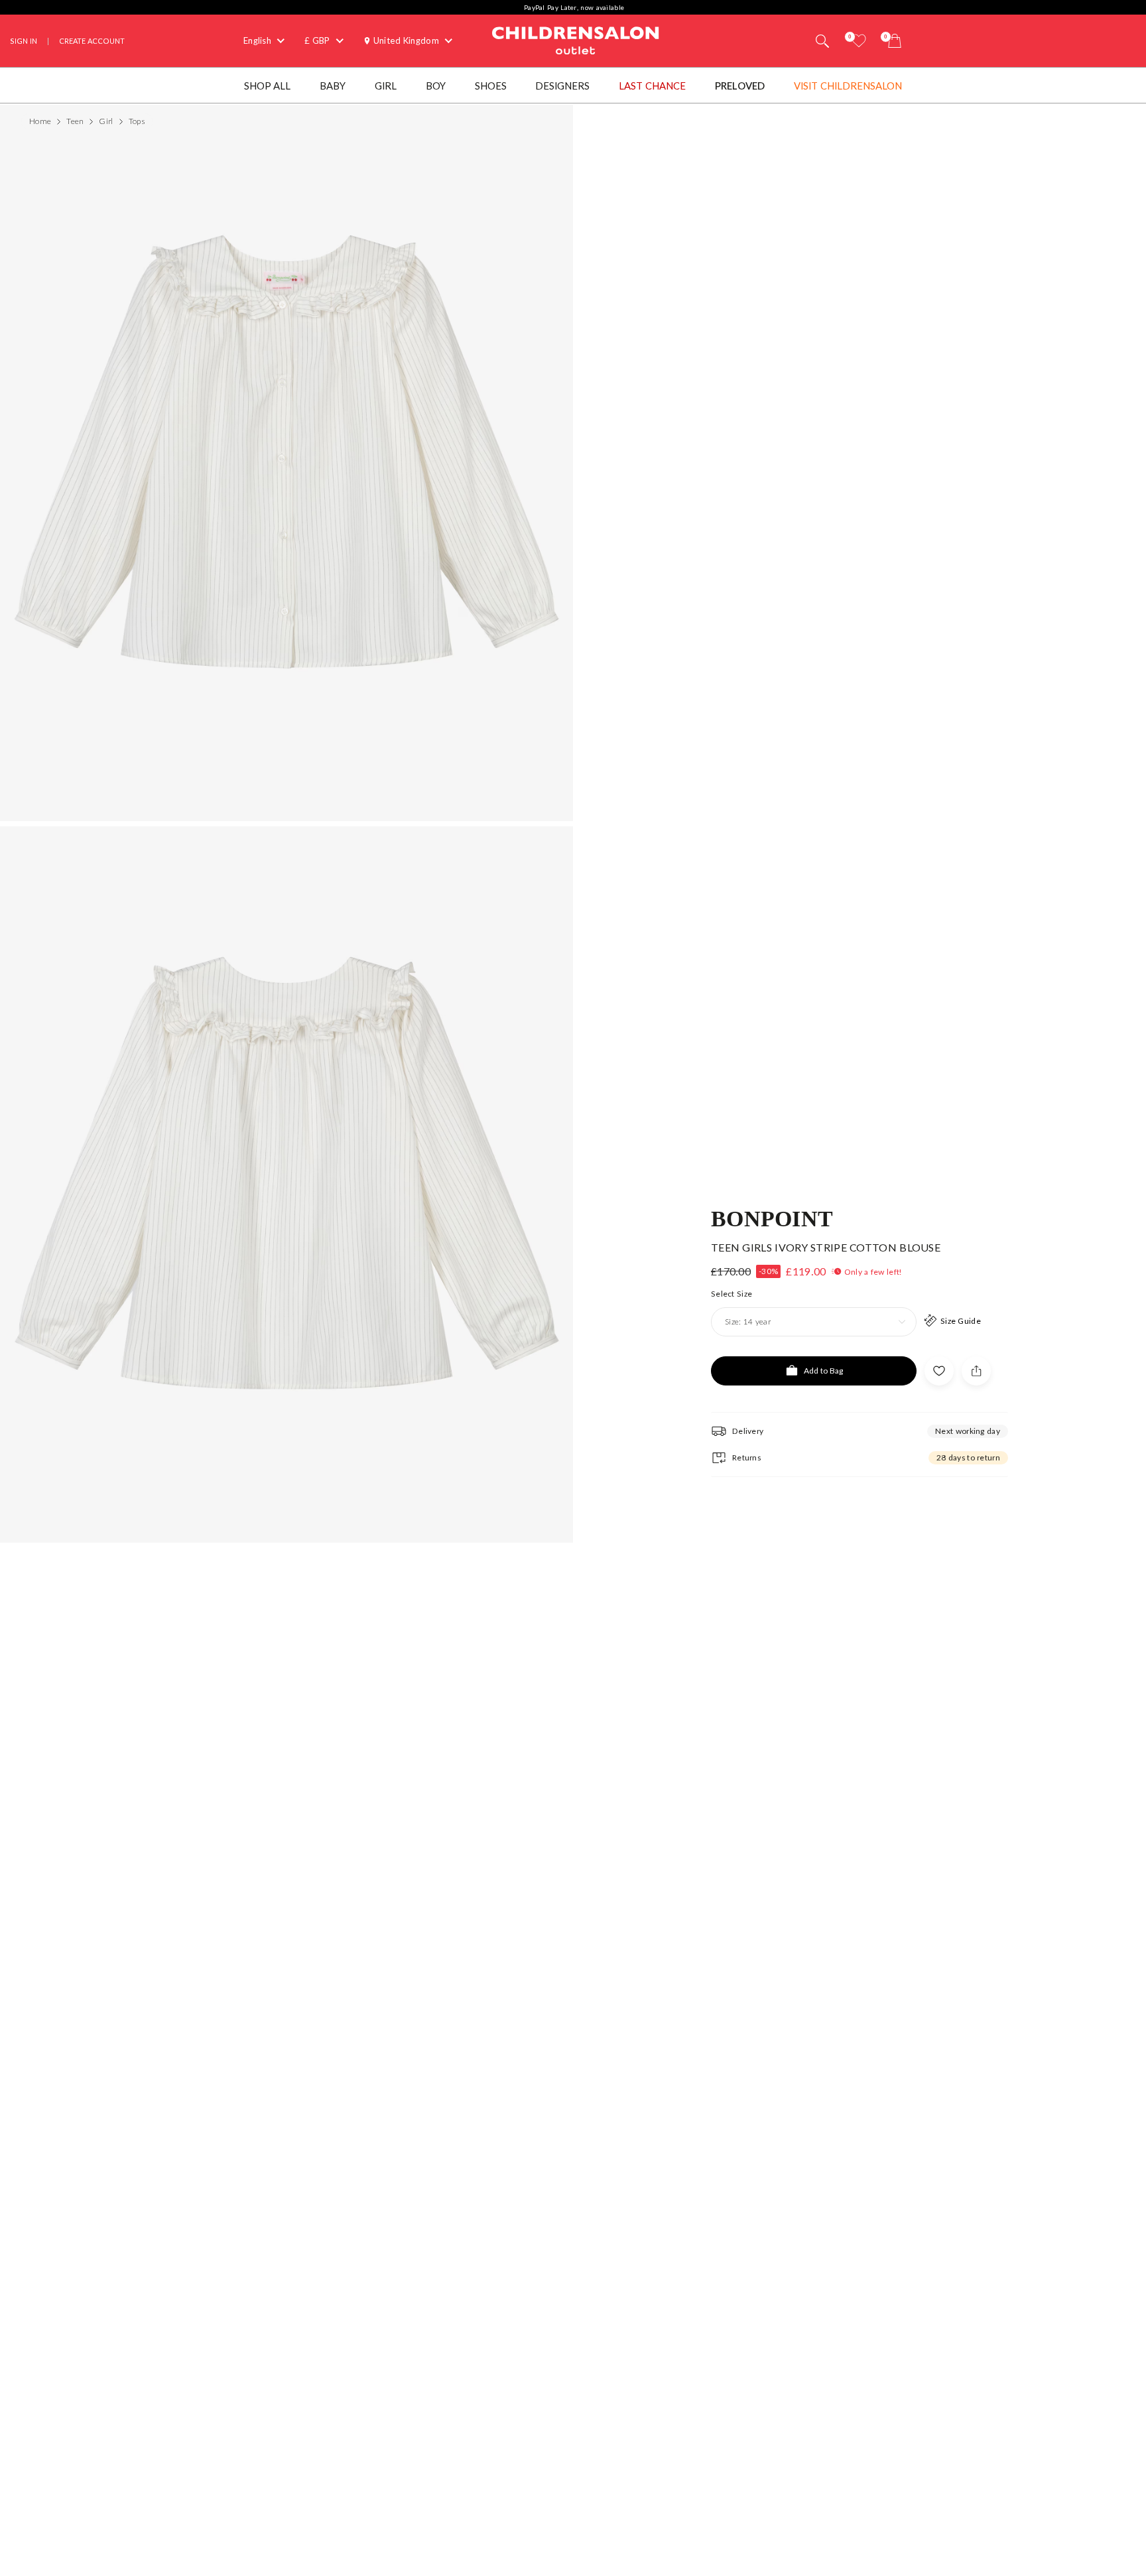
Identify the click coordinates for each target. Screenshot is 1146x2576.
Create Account (92, 41)
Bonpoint (772, 1218)
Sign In (24, 41)
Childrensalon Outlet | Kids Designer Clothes (576, 39)
